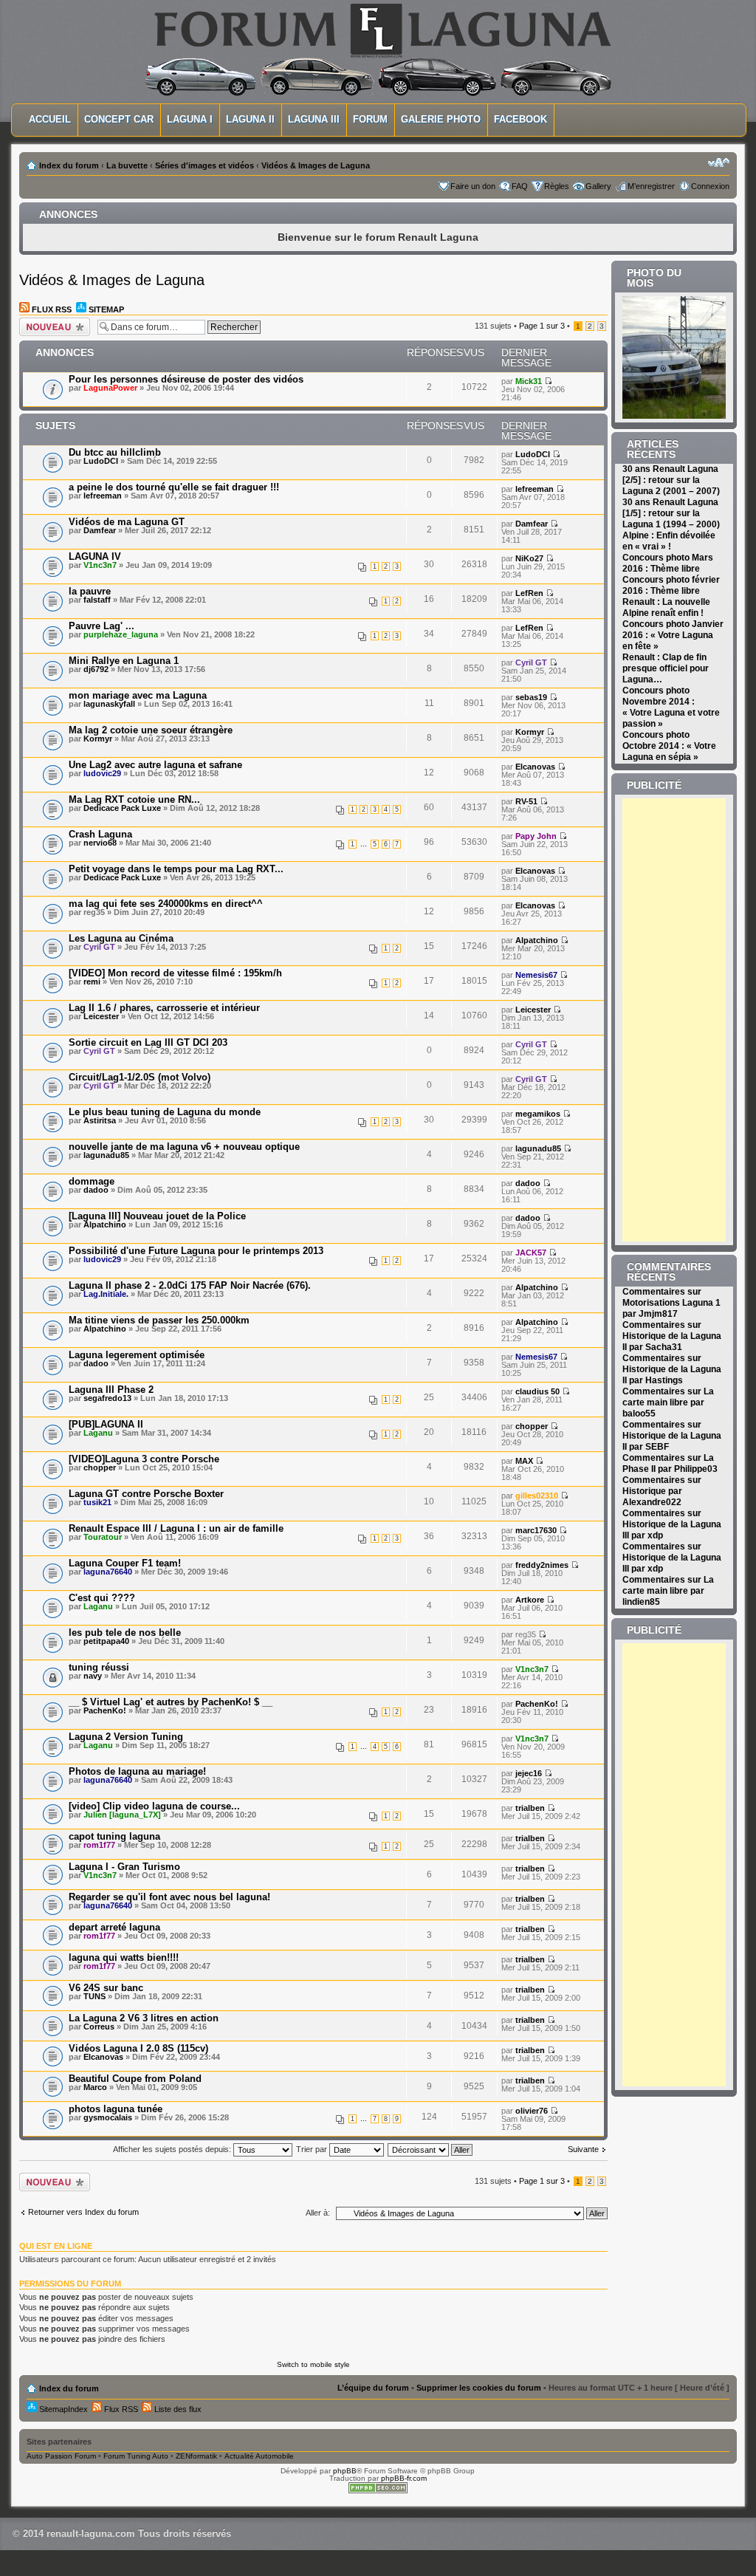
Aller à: (318, 2213)
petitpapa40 (106, 1641)
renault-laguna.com (91, 2534)
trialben (530, 1808)
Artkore (530, 1600)
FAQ (520, 186)
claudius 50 (537, 1391)
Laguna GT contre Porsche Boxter (146, 1494)
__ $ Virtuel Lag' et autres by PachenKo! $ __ (171, 1702)
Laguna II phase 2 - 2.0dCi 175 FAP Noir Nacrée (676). (190, 1285)
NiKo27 (529, 558)
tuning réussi (99, 1667)
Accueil (50, 119)
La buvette (127, 165)
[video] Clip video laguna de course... (154, 1806)
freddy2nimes (542, 1565)
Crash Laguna (100, 834)
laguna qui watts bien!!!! (124, 1957)
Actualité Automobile (259, 2456)
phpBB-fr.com (404, 2478)
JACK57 (531, 1253)
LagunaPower (110, 388)
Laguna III (314, 119)
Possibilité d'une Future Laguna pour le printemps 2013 (196, 1251)
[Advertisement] (689, 1020)
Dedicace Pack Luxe (122, 808)
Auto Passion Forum (61, 2456)
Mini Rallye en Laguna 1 (124, 661)
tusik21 (97, 1502)
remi (92, 982)
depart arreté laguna (114, 1927)
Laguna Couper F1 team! (125, 1563)
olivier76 (532, 2111)
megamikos (538, 1114)
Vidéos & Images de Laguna (316, 165)
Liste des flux (177, 2409)
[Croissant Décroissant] (431, 2149)
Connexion (710, 186)
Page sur (542, 326)
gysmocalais (108, 2117)
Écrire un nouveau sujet (52, 326)
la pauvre (90, 591)
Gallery (598, 186)
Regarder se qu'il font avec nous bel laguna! (169, 1897)
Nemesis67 (536, 975)
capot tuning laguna (114, 1836)
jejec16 (529, 1773)
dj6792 (96, 669)
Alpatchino (537, 940)
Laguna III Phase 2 (111, 1390)
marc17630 (536, 1530)
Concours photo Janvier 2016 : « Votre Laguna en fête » (673, 635)
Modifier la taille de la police (719, 162)
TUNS (94, 1996)
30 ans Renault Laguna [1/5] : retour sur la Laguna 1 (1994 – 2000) (671, 513)
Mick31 (529, 381)
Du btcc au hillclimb (115, 452)
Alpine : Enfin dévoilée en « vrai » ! (669, 541)
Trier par (313, 2149)
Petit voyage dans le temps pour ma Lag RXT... (176, 869)
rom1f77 (99, 1845)
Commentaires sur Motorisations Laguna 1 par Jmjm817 (671, 1303)
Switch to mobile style (313, 2364)
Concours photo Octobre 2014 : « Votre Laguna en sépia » (669, 746)
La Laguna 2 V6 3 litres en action (144, 2018)
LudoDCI (101, 461)
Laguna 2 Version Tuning (126, 1737)
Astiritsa (100, 1120)
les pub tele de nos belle (125, 1633)
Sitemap (105, 309)
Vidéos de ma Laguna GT (127, 522)
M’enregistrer (651, 186)
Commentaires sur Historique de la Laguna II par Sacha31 (672, 1336)
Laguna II (250, 119)
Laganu (98, 1433)
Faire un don (473, 186)
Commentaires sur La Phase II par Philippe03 (670, 1463)
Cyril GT (531, 662)
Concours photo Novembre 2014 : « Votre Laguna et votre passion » (671, 707)
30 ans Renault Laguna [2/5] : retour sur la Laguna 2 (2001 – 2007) (671, 480)
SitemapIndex (62, 2409)
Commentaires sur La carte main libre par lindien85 (668, 1591)
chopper (532, 1426)
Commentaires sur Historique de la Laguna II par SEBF (672, 1436)
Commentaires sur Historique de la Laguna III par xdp (672, 1524)
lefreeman (103, 496)
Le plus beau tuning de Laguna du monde (165, 1112)
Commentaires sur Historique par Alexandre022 (662, 1491)
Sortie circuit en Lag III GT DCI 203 (148, 1042)
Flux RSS (51, 309)
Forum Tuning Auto (136, 2456)
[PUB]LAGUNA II (106, 1424)
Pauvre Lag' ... (102, 626)
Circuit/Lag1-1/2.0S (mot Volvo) (140, 1077)
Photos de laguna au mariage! (137, 1771)
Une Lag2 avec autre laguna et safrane (155, 765)
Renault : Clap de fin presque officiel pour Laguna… (666, 668)
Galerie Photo (441, 119)
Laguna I (190, 119)
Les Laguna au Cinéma (121, 938)
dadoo (96, 1190)
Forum (370, 119)
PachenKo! (105, 1710)
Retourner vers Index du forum (83, 2212)
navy (93, 1676)
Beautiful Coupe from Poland (135, 2079)
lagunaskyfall (109, 704)
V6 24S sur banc (106, 1988)
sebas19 (531, 697)
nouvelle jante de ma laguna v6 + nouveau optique (184, 1147)
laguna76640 (108, 1572)
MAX (524, 1461)
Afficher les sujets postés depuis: (173, 2149)
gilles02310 (537, 1496)
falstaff (97, 600)
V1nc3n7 (100, 565)
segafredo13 (107, 1398)
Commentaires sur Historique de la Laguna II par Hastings (672, 1369)
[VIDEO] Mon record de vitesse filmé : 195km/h (175, 973)
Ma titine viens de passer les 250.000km (159, 1320)
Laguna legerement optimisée (137, 1355)
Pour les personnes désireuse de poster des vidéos (186, 379)
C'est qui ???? (102, 1598)
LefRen (529, 593)
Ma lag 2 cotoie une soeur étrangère (151, 730)
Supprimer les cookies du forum (479, 2388)
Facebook (520, 119)
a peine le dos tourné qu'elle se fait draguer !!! (174, 487)
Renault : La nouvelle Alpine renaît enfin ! (666, 607)
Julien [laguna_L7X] (122, 1815)
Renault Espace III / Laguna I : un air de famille (176, 1528)
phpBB (345, 2471)
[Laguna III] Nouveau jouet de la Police (157, 1216)
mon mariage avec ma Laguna (138, 695)
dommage (92, 1181)
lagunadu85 (106, 1155)
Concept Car (119, 119)
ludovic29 (102, 773)
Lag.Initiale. (106, 1294)
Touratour (103, 1537)
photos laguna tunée (116, 2109)
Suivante (583, 2149)
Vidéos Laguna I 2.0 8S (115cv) (138, 2048)
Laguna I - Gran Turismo (124, 1867)
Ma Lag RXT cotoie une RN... (134, 799)
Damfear (100, 530)
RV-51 (526, 801)
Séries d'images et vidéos (205, 165)
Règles (557, 186)
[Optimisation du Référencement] (378, 2491)
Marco (95, 2087)
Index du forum (69, 165)
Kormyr (98, 739)
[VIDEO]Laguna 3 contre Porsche (144, 1459)
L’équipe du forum (373, 2388)
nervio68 (100, 843)
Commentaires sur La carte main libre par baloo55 (668, 1402)
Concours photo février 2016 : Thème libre (671, 585)
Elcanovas (535, 767)
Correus (99, 2027)
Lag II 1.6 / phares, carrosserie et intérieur (164, 1008)
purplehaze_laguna (121, 634)
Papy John (536, 836)
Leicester (101, 1016)
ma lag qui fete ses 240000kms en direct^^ (166, 904)
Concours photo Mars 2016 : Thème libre (668, 563)
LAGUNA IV (95, 556)
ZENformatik (196, 2456)
